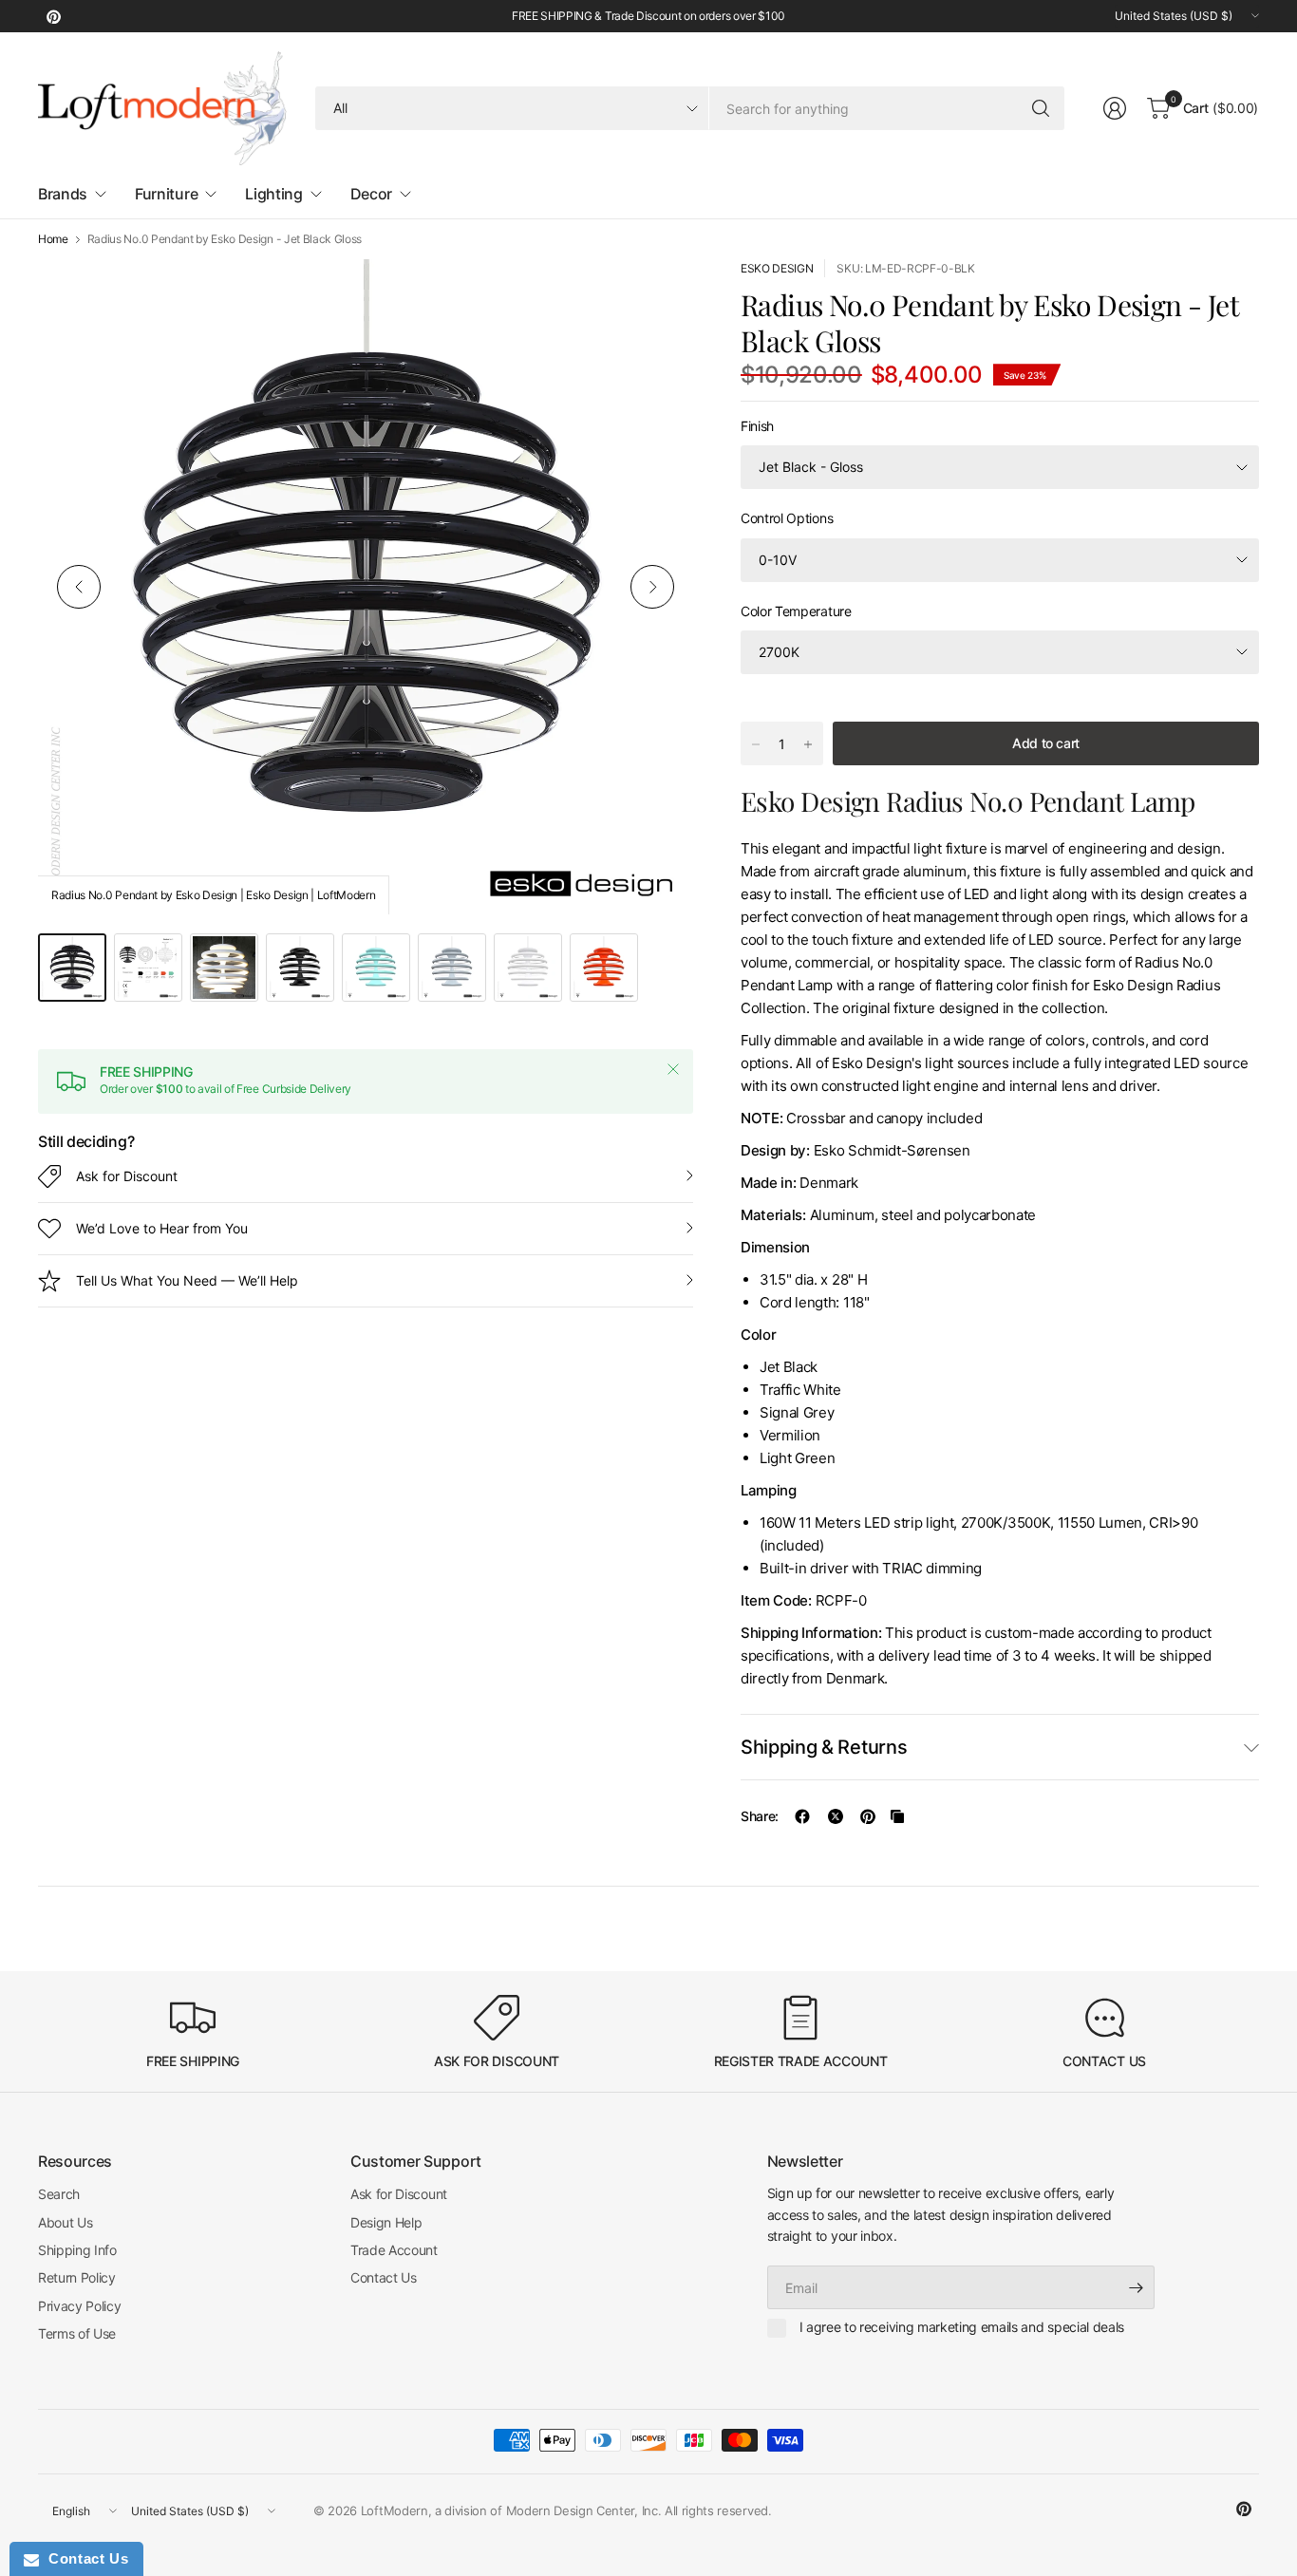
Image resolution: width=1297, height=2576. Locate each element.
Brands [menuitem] (63, 194)
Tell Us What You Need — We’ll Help (187, 1280)
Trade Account (394, 2250)
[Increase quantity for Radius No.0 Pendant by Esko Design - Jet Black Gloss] (808, 744)
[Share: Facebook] (802, 1816)
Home (53, 239)
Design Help (386, 2222)
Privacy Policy (80, 2306)
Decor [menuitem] (371, 194)
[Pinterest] (53, 16)
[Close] (673, 1069)
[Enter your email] (1136, 2287)
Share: (760, 1816)
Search (59, 2194)
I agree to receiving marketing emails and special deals (962, 2327)
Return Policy (77, 2277)
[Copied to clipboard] (897, 1816)
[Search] (1041, 108)
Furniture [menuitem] (166, 194)
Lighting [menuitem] (273, 194)
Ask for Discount (127, 1176)
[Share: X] (836, 1816)
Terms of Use (77, 2333)
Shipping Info (77, 2250)
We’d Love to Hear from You (162, 1228)
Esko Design (777, 268)
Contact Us (384, 2277)
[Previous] (79, 587)
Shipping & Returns (824, 1747)
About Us (65, 2222)
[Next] (652, 587)
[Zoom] (657, 295)
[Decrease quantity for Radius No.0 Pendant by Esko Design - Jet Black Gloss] (756, 744)
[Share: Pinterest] (868, 1816)
